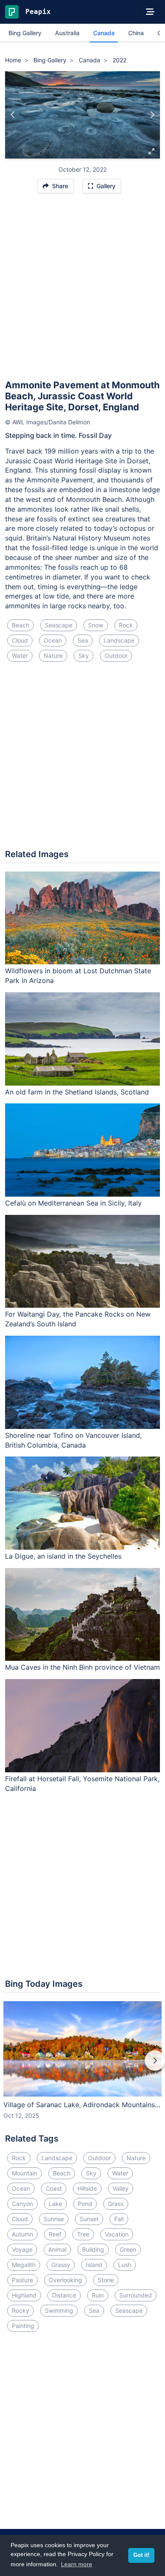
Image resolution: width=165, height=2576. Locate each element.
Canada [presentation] (104, 33)
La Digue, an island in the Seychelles (63, 1556)
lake (55, 2204)
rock (126, 625)
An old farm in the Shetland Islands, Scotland (77, 1092)
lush (125, 2265)
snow (96, 625)
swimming (59, 2310)
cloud (20, 640)
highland (24, 2295)
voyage (22, 2249)
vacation (117, 2234)
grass (116, 2204)
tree (83, 2234)
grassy (61, 2265)
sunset (89, 2219)
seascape (59, 625)
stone (106, 2280)
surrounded (136, 2295)
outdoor (116, 656)
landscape (119, 640)
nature (53, 656)
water (20, 656)
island (94, 2265)
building (93, 2249)
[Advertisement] (82, 290)
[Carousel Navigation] (82, 2066)
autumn (22, 2234)
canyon (22, 2204)
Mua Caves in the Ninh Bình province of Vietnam (82, 1667)
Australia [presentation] (67, 33)
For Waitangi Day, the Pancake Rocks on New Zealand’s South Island (78, 1319)
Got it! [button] (141, 2555)
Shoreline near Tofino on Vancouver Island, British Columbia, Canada (73, 1440)
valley (121, 2188)
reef (55, 2234)
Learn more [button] (77, 2564)
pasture (22, 2280)
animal (57, 2249)
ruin (98, 2295)
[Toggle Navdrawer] (150, 12)
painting (23, 2326)
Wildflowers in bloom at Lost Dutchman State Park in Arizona (78, 976)
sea (83, 640)
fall (119, 2219)
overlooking (65, 2280)
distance (64, 2295)
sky (84, 656)
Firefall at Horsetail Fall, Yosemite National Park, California (82, 1784)
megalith (24, 2265)
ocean (53, 640)
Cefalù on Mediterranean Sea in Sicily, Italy (73, 1203)
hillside (87, 2188)
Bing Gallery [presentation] (25, 33)
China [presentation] (136, 33)
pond (85, 2204)
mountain (25, 2173)
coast (54, 2188)
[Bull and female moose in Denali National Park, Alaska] (152, 115)
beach (21, 625)
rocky (21, 2310)
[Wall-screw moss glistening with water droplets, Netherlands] (13, 115)
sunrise (54, 2219)
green (128, 2249)
